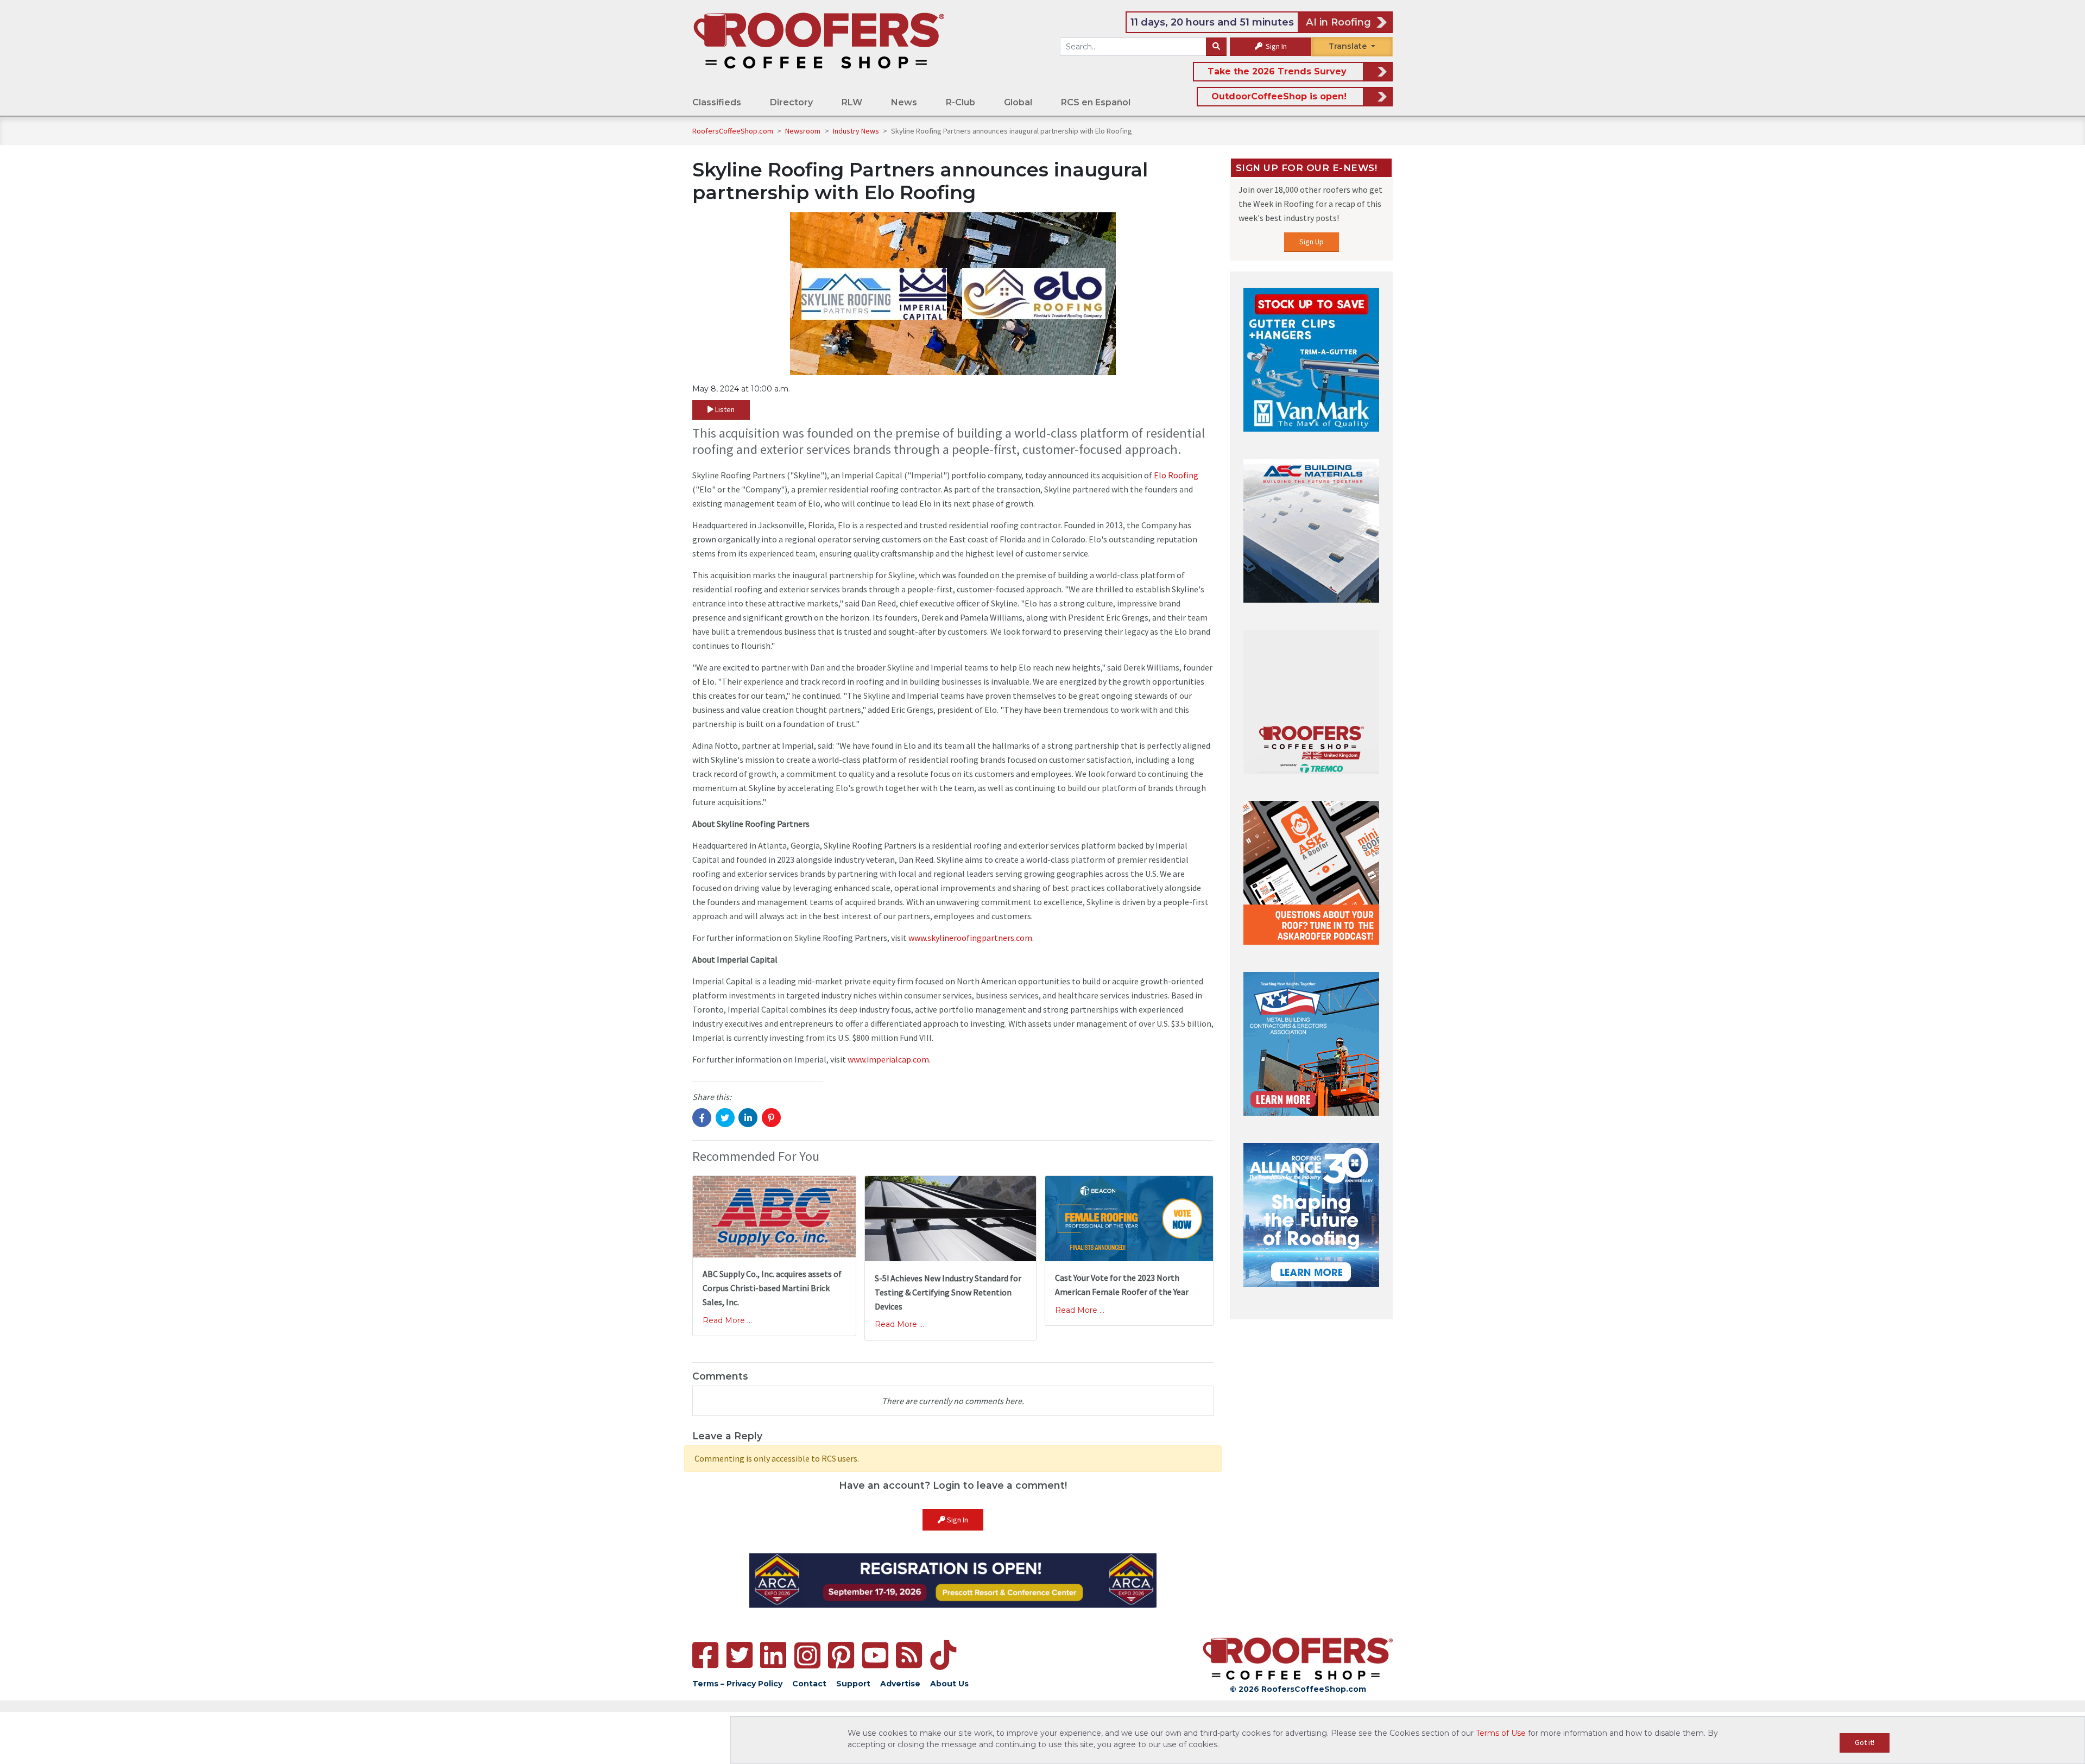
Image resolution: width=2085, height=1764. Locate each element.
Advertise (900, 1684)
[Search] (1216, 47)
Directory (791, 102)
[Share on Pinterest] (771, 1118)
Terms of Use (1501, 1733)
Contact (809, 1684)
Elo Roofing (1176, 475)
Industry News (857, 131)
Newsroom (804, 131)
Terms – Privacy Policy (737, 1684)
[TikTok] (943, 1655)
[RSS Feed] (909, 1655)
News (904, 102)
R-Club (961, 102)
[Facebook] (705, 1655)
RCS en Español (1096, 102)
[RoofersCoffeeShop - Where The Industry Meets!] (819, 40)
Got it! (1865, 1742)
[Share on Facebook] (702, 1118)
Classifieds (717, 102)
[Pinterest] (841, 1655)
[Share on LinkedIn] (748, 1118)
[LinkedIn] (773, 1655)
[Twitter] (740, 1655)
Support (853, 1684)
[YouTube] (875, 1655)
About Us (949, 1684)
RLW (852, 102)
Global (1018, 102)
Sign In (1275, 46)
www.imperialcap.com (888, 1059)
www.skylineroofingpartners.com (970, 938)
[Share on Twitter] (725, 1118)
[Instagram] (807, 1655)
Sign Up (1312, 242)
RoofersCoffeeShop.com (733, 131)
